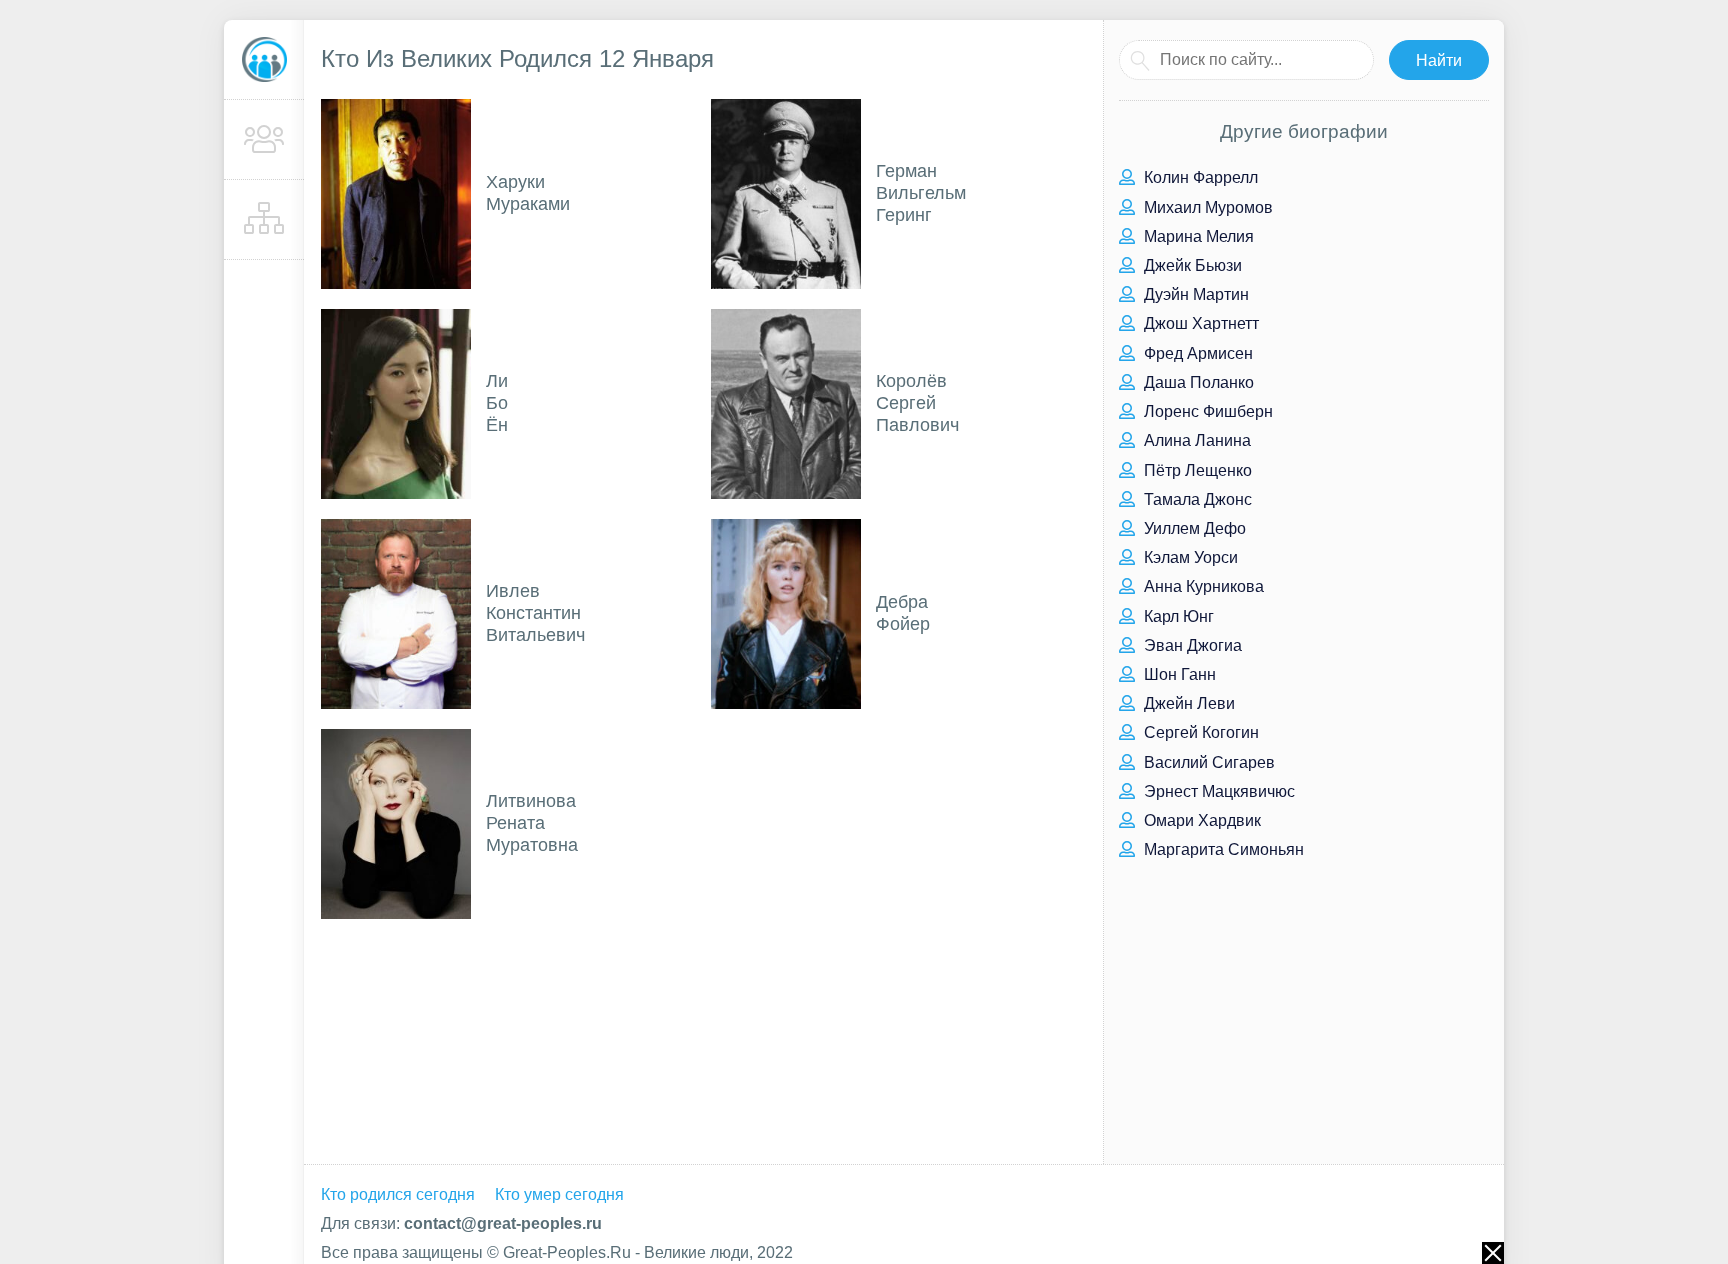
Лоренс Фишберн (1206, 411)
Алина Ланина (1195, 440)
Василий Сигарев (1207, 762)
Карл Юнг (1177, 616)
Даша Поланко (1197, 382)
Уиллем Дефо (1193, 528)
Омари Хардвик (1200, 820)
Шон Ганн (1178, 674)
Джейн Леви (1187, 703)
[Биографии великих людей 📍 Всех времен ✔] (264, 60)
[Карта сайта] (264, 220)
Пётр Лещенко (1196, 470)
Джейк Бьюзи (1191, 265)
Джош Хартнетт (1199, 323)
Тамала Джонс (1196, 499)
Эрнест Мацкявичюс (1217, 791)
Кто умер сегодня (559, 1194)
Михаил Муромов (1206, 207)
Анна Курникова (1202, 586)
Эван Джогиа (1191, 645)
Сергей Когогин (1199, 732)
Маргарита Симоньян (1222, 849)
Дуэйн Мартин (1194, 294)
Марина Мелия (1197, 236)
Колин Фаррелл (1199, 177)
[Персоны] (264, 140)
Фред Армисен (1196, 353)
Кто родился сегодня (398, 1194)
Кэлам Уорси (1189, 557)
